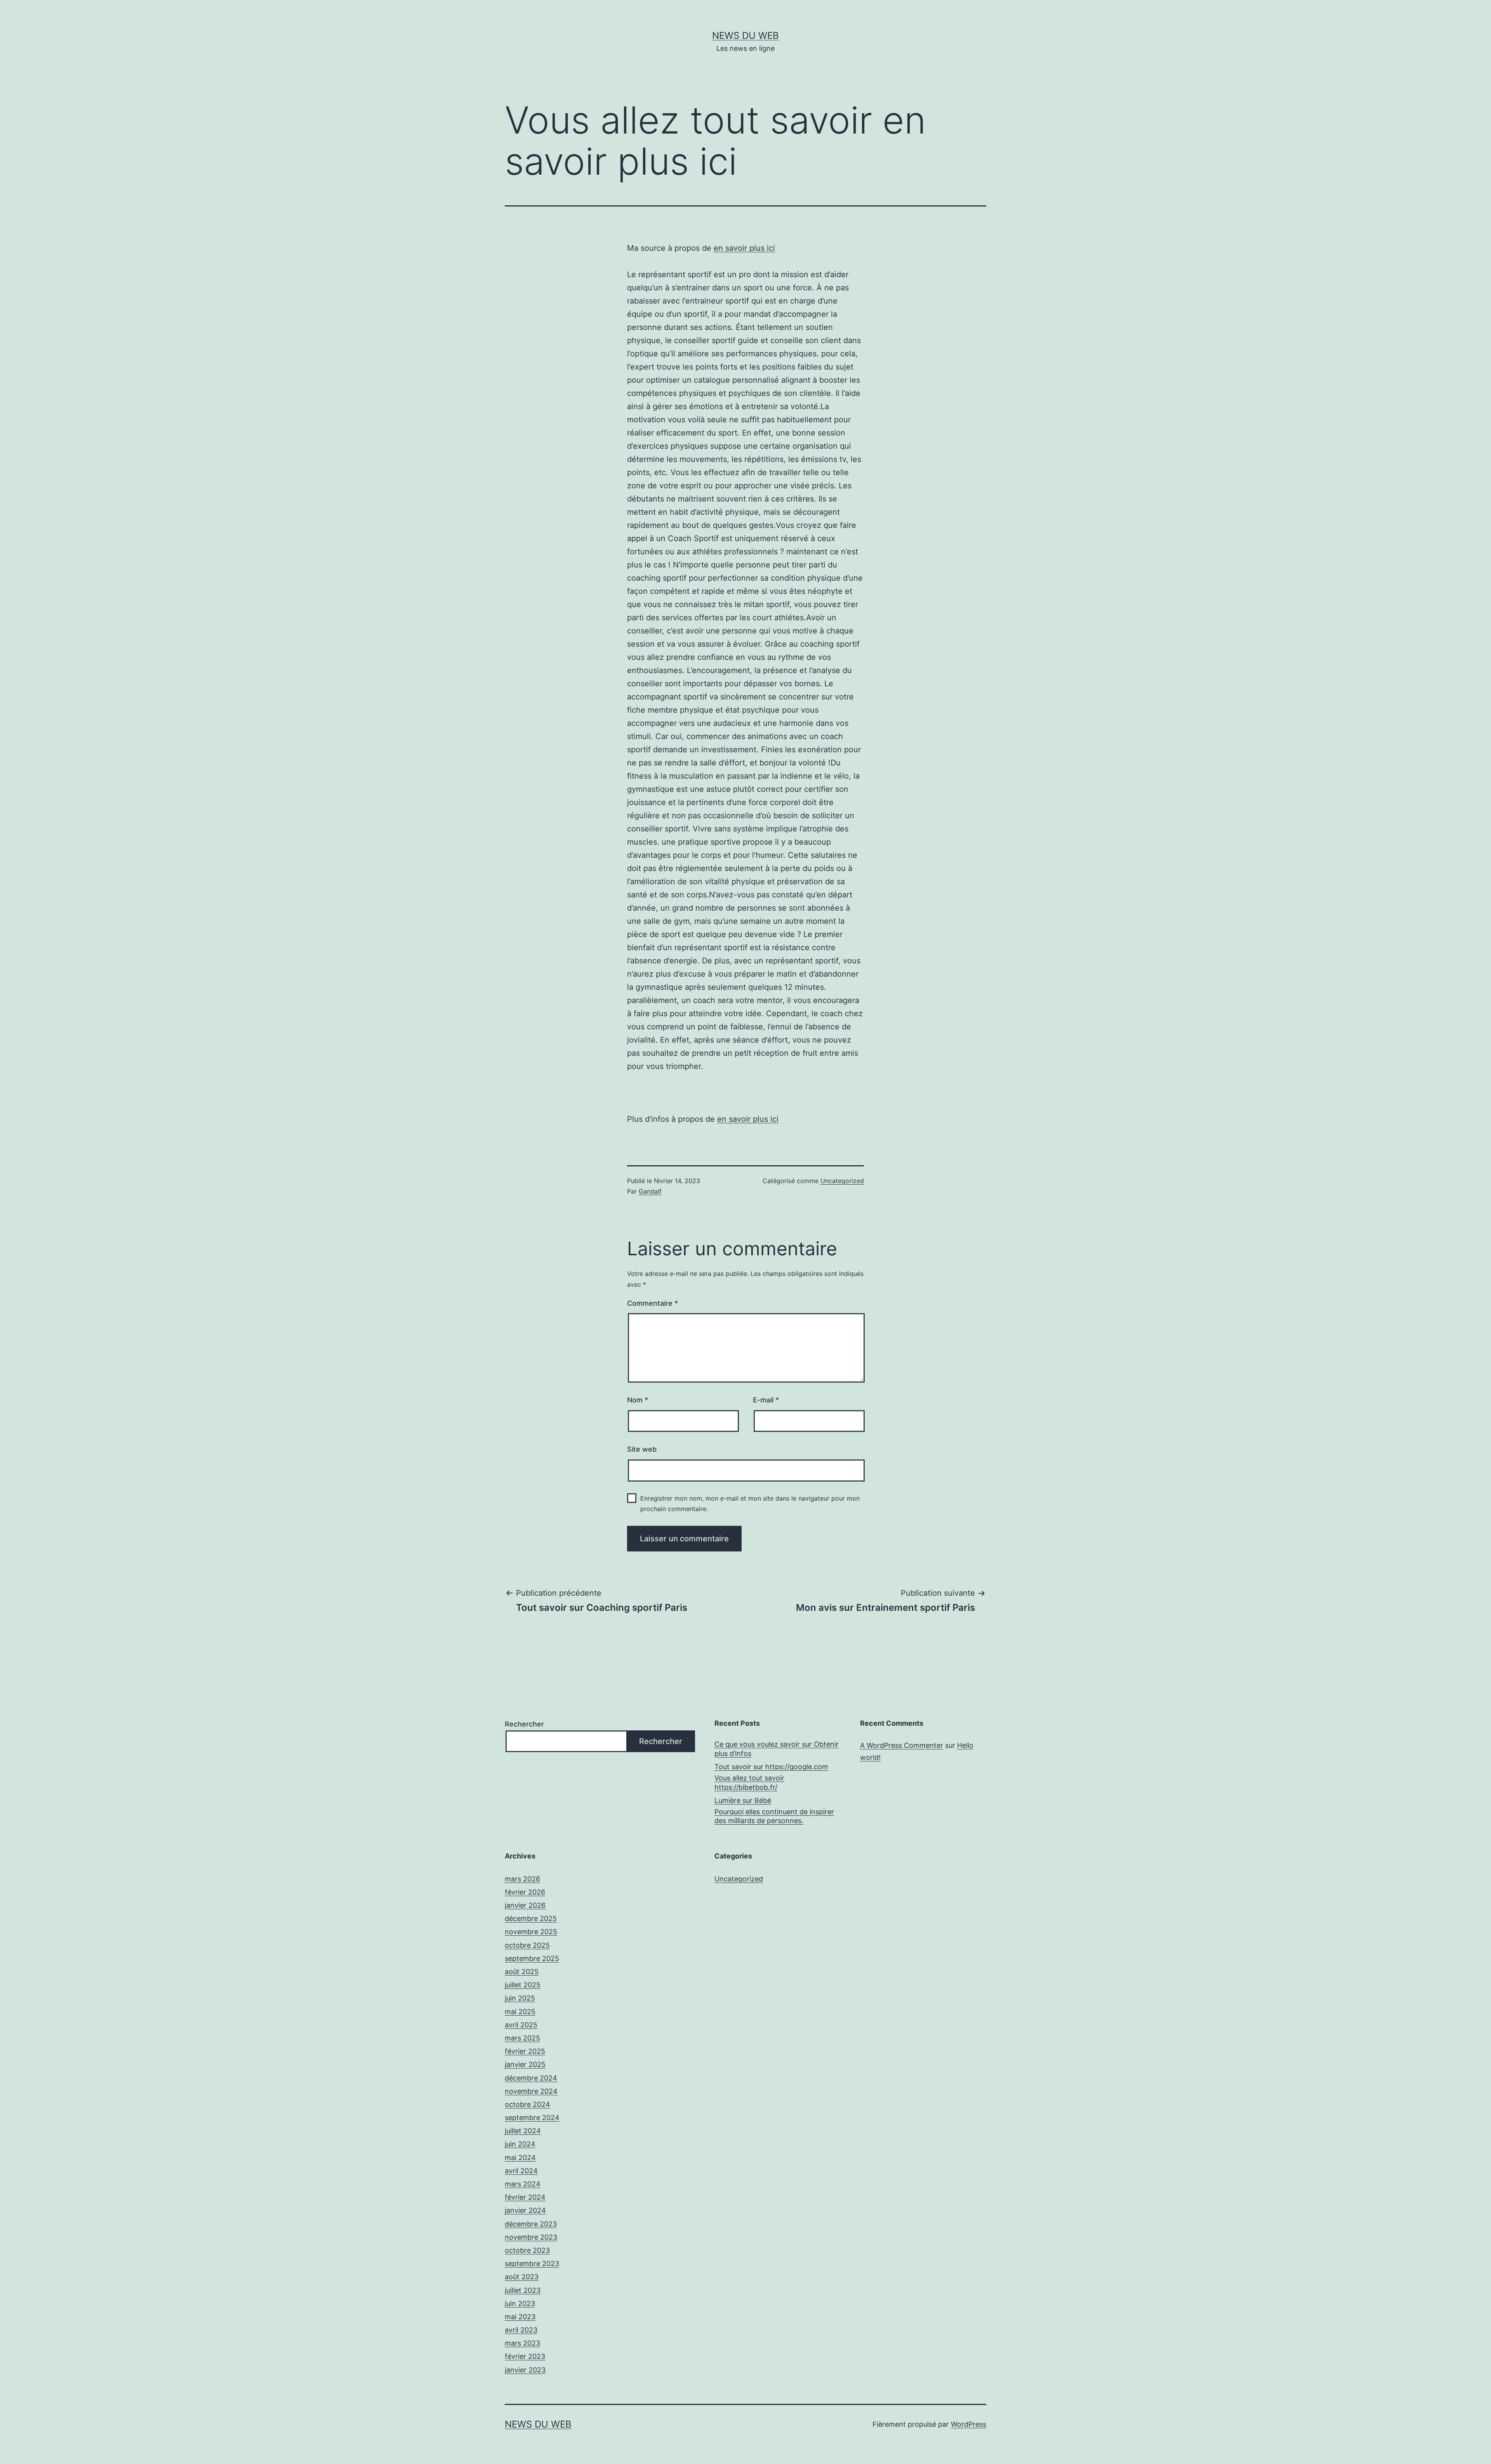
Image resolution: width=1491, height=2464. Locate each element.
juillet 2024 (523, 2131)
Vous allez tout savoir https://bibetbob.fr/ (749, 1782)
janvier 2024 (525, 2210)
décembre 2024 (531, 2078)
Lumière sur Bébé (743, 1800)
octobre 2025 (527, 1945)
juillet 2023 (523, 2290)
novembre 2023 (531, 2237)
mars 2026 (522, 1879)
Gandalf (650, 1191)
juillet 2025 (523, 1985)
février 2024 (525, 2197)
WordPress (969, 2424)
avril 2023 (521, 2330)
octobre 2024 (527, 2104)
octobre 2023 (527, 2250)
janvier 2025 (525, 2064)
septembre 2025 (532, 1958)
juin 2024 (520, 2144)
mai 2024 (520, 2158)
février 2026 (525, 1892)
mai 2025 (520, 2012)
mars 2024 (523, 2184)
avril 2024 (521, 2171)
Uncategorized (842, 1181)
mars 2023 (522, 2343)
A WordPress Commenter (902, 1745)
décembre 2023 (531, 2224)
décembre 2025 (531, 1918)
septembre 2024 (532, 2118)
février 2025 (525, 2051)
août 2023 (522, 2277)
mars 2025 (522, 2038)
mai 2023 (520, 2317)
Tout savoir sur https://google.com (771, 1767)
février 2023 (525, 2356)
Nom (638, 1400)
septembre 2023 (532, 2264)
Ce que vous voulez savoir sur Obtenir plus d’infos (777, 1749)
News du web (745, 36)
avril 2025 (521, 2025)
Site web (642, 1449)
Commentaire (653, 1303)
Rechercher (524, 1724)
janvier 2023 (525, 2370)
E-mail (766, 1400)
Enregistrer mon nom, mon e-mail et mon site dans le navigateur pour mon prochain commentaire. (750, 1504)
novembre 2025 (531, 1932)
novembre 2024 (531, 2091)
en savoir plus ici (744, 248)
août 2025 (522, 1972)
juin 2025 (520, 1998)
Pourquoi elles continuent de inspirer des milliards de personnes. (774, 1816)
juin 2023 (520, 2303)
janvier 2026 (525, 1905)
